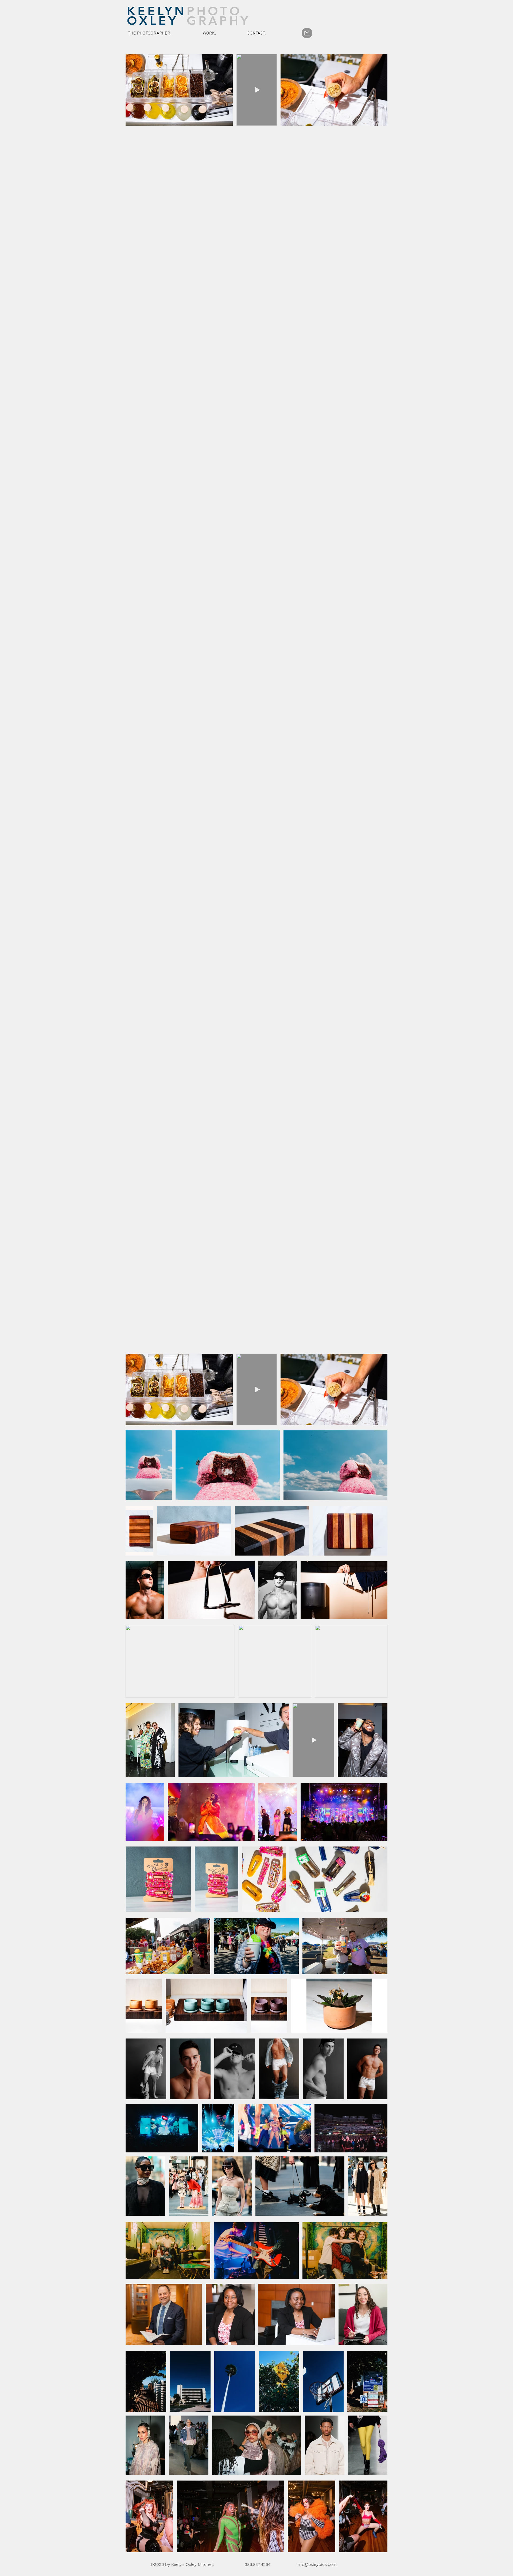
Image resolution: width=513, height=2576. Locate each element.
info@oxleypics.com (317, 2564)
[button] (224, 33)
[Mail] (307, 33)
